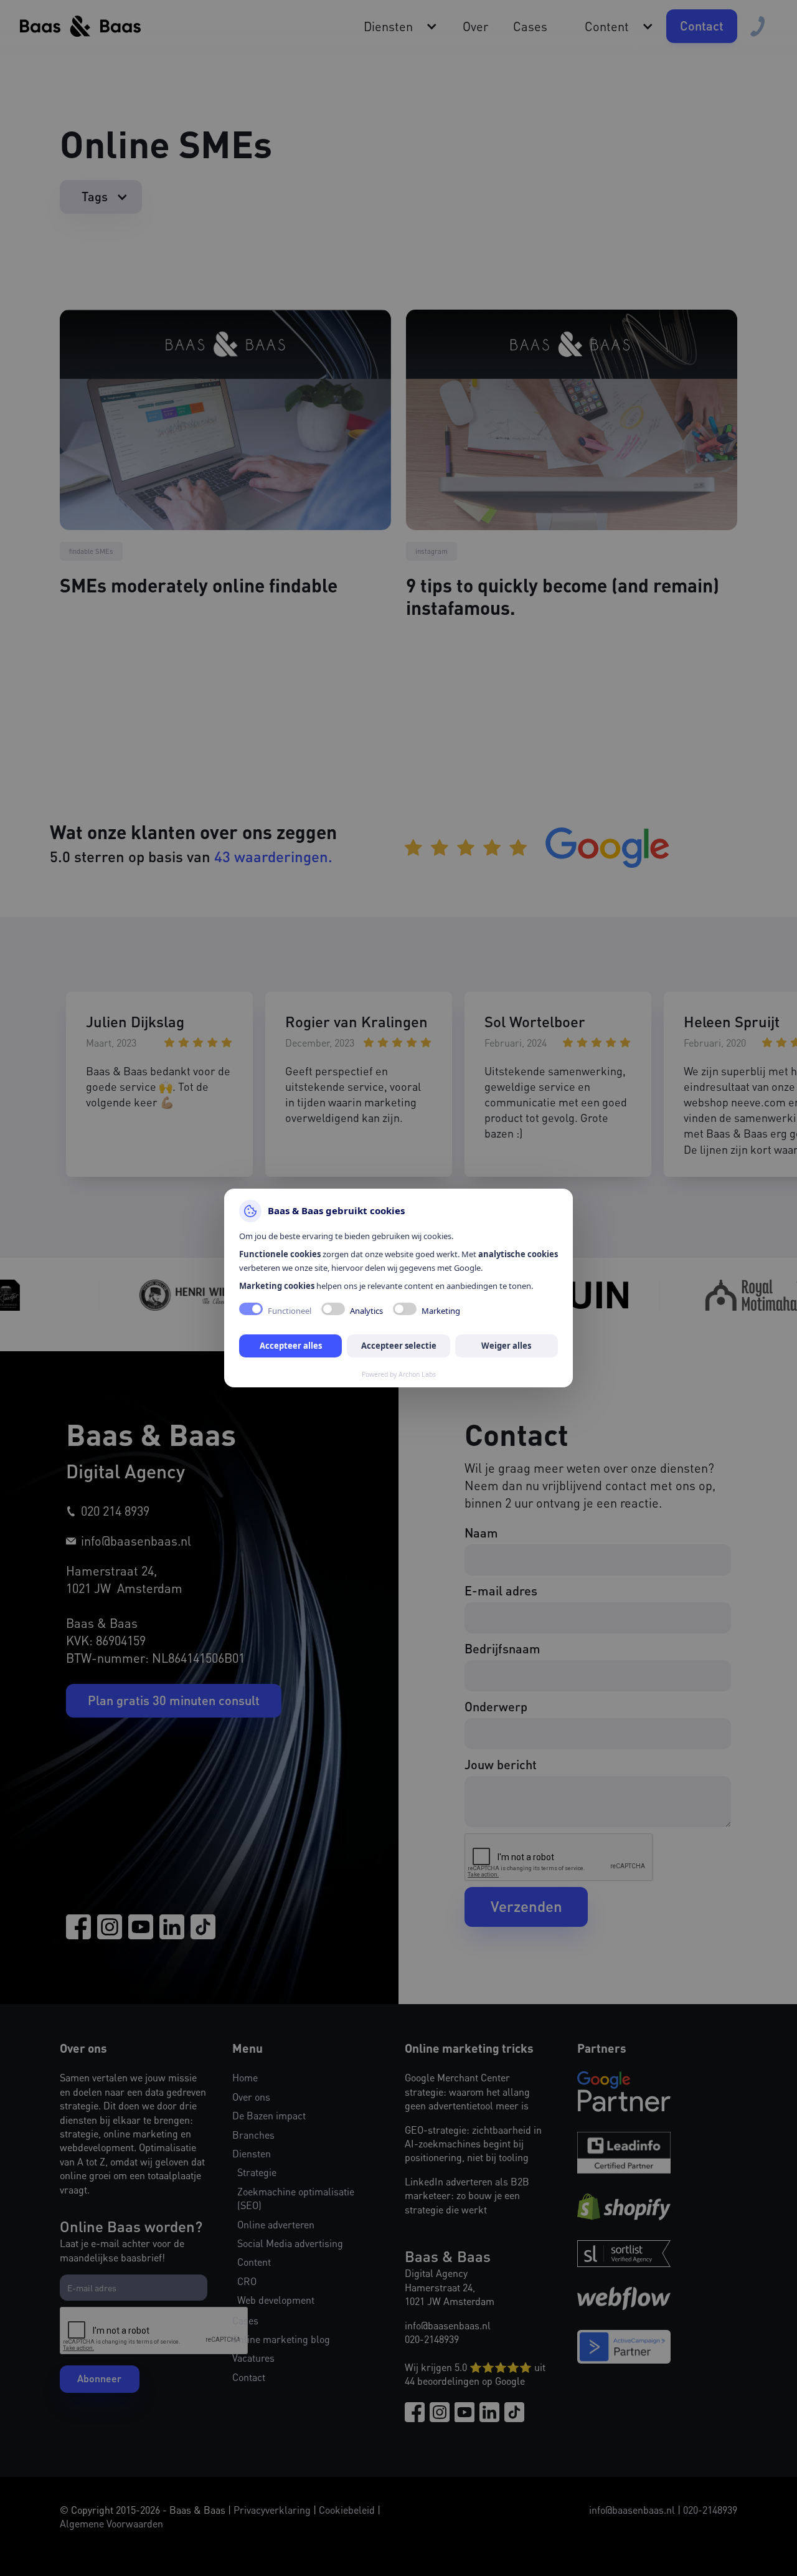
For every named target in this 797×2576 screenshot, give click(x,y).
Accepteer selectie (399, 1346)
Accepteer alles (291, 1346)
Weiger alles (506, 1346)
